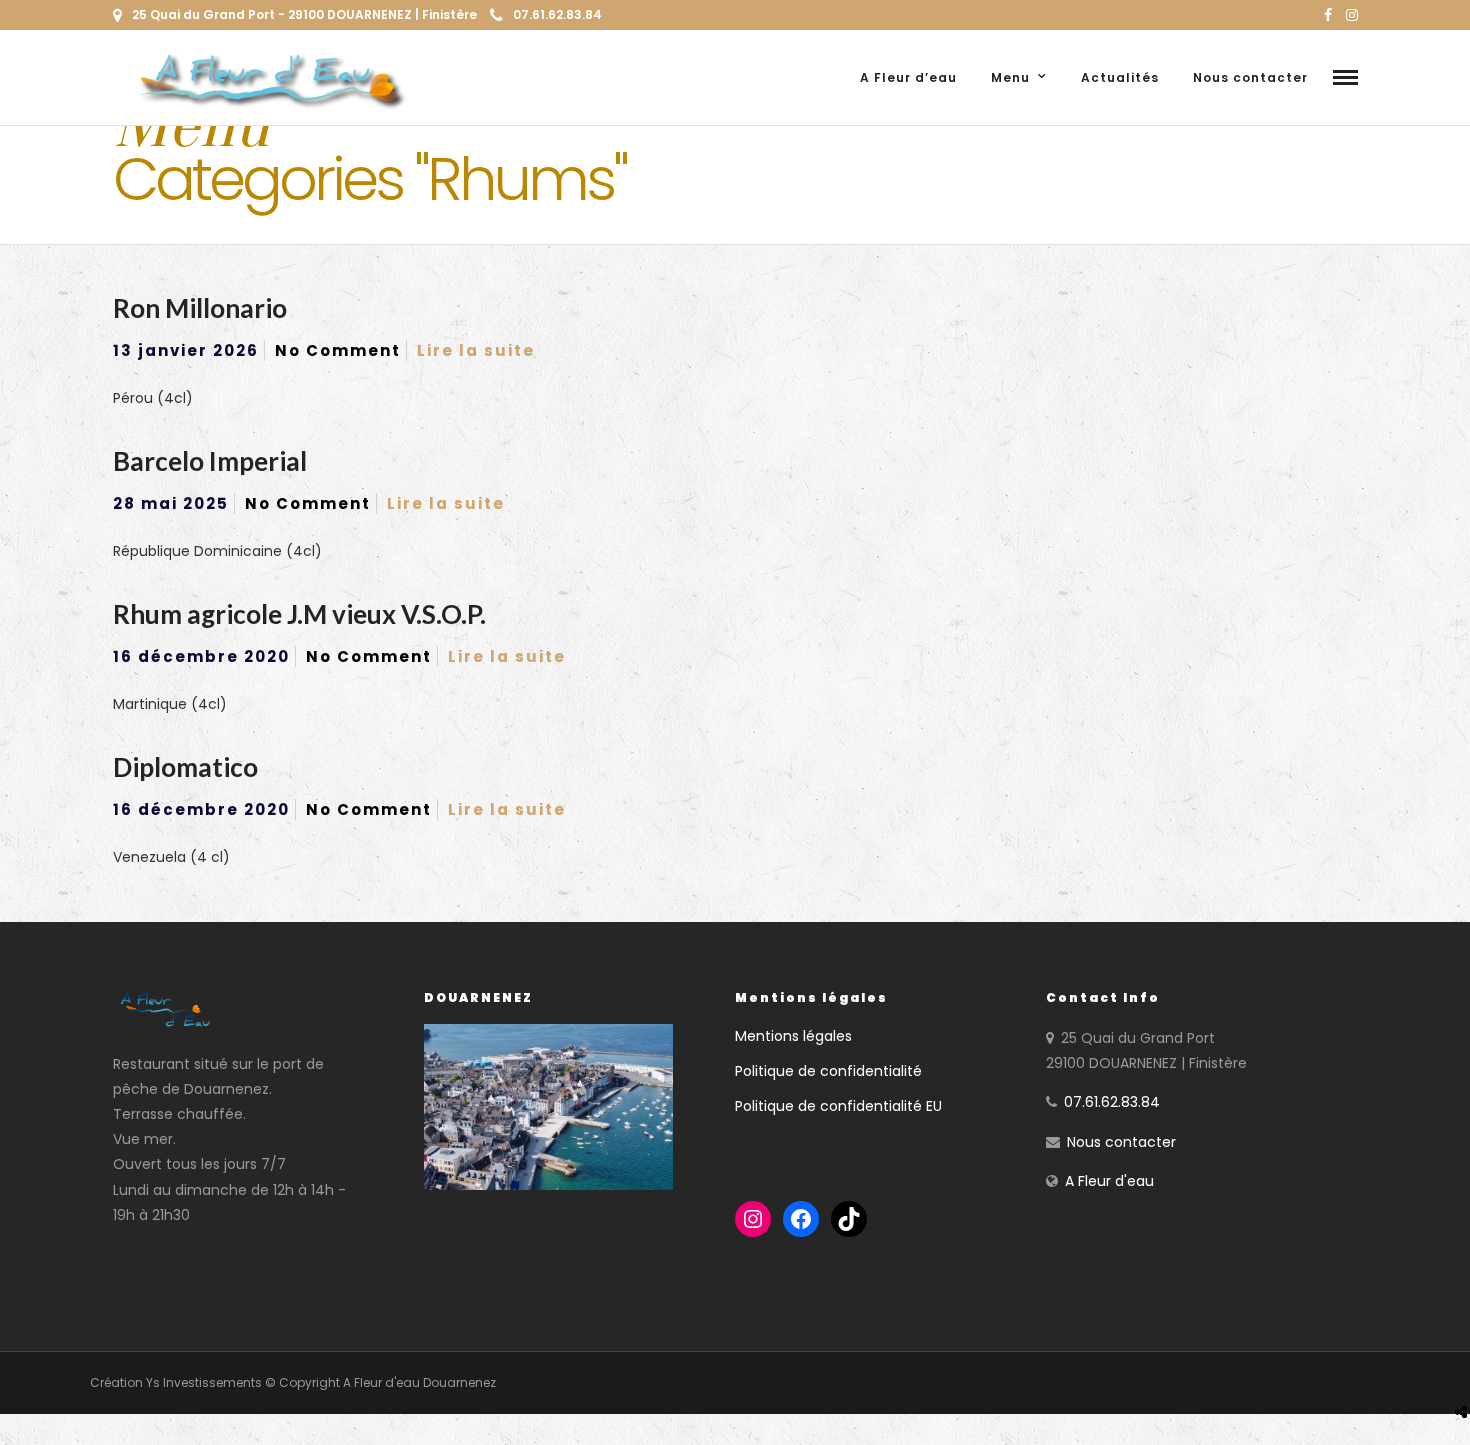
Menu (1010, 77)
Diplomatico (185, 767)
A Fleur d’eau (908, 77)
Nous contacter (1250, 77)
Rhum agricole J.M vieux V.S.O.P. (299, 614)
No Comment (338, 350)
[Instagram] (1352, 15)
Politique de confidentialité (828, 1071)
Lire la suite (476, 350)
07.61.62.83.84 (557, 14)
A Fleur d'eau (1109, 1181)
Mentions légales (793, 1036)
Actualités (1120, 77)
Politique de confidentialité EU (838, 1106)
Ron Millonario (200, 308)
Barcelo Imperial (210, 461)
